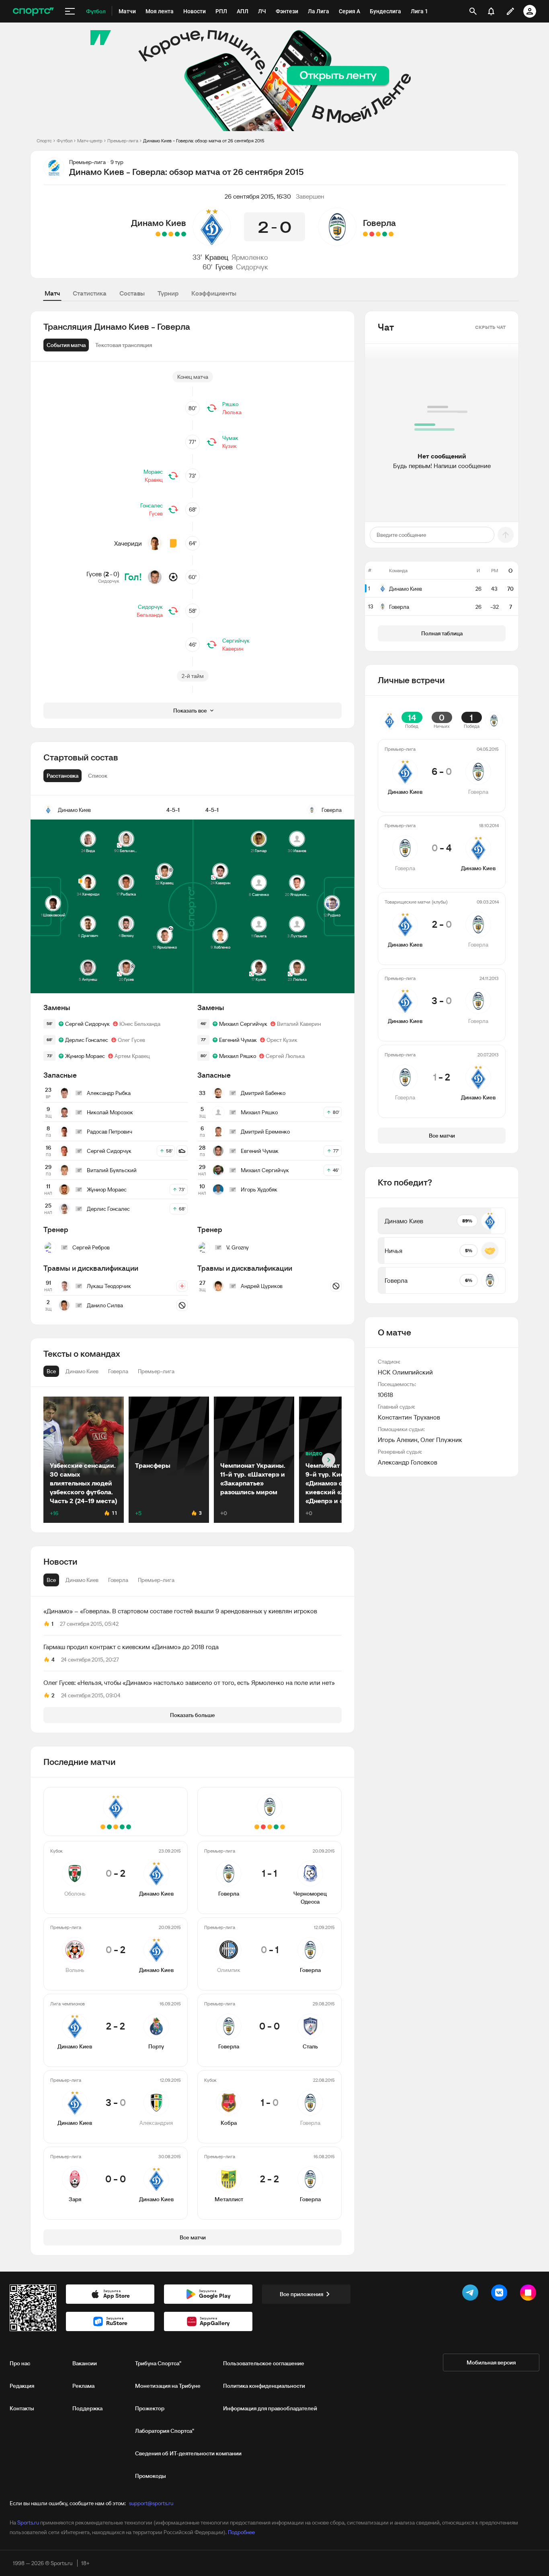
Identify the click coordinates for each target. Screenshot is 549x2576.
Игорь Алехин (398, 1440)
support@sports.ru (151, 2503)
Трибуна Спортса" (158, 2363)
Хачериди (128, 543)
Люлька (232, 412)
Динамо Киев (159, 223)
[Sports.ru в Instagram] (530, 2294)
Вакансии (85, 2363)
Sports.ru (28, 2523)
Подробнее (241, 2532)
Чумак (230, 438)
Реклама (83, 2386)
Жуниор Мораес (85, 1056)
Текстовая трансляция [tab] (124, 345)
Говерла (379, 223)
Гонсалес (152, 505)
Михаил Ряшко (238, 1056)
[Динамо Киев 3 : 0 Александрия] (164, 234)
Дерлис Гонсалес (87, 1040)
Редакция (22, 2386)
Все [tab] (51, 1580)
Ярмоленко (250, 257)
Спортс (44, 141)
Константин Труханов (409, 1417)
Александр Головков (408, 1462)
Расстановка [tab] (62, 776)
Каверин (233, 649)
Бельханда (150, 615)
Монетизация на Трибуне (168, 2386)
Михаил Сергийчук (243, 1024)
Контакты (22, 2408)
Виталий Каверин (299, 1024)
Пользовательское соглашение (264, 2363)
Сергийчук (236, 641)
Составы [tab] (132, 293)
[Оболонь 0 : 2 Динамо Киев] (184, 234)
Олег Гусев (131, 1040)
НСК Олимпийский (405, 1372)
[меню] (70, 11)
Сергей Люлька (285, 1056)
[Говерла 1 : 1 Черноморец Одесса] (391, 234)
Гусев (224, 267)
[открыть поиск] (473, 11)
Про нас (20, 2363)
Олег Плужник (441, 1440)
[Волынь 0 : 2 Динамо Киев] (177, 234)
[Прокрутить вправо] (329, 1460)
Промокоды (151, 2476)
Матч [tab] (52, 293)
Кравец (217, 257)
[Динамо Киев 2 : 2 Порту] (171, 234)
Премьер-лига (123, 141)
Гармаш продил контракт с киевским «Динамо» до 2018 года (131, 1647)
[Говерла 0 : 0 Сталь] (378, 234)
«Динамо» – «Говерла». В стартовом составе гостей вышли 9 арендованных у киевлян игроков (180, 1611)
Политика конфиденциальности (264, 2386)
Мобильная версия (491, 2362)
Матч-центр (90, 141)
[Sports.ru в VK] (501, 2294)
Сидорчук (252, 267)
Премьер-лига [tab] (156, 1580)
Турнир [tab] (168, 293)
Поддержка (87, 2408)
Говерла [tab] (118, 1580)
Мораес (153, 472)
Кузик (229, 446)
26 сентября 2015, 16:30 (258, 196)
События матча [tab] (66, 345)
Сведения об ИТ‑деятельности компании (188, 2453)
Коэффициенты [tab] (214, 293)
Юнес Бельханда (140, 1024)
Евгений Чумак (238, 1040)
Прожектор (150, 2408)
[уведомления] (491, 11)
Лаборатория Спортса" (165, 2431)
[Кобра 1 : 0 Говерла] (372, 234)
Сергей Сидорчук (87, 1024)
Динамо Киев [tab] (82, 1580)
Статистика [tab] (90, 293)
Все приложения (301, 2294)
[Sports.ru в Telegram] (472, 2294)
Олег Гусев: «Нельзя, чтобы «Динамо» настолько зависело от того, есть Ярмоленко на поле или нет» (189, 1682)
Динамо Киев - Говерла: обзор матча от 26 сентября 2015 (204, 141)
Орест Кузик (282, 1040)
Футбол (65, 141)
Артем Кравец (132, 1056)
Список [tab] (98, 776)
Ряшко (230, 404)
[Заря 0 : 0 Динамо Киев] (158, 234)
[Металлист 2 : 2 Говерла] (365, 234)
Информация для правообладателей (270, 2408)
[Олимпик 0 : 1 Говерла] (385, 234)
